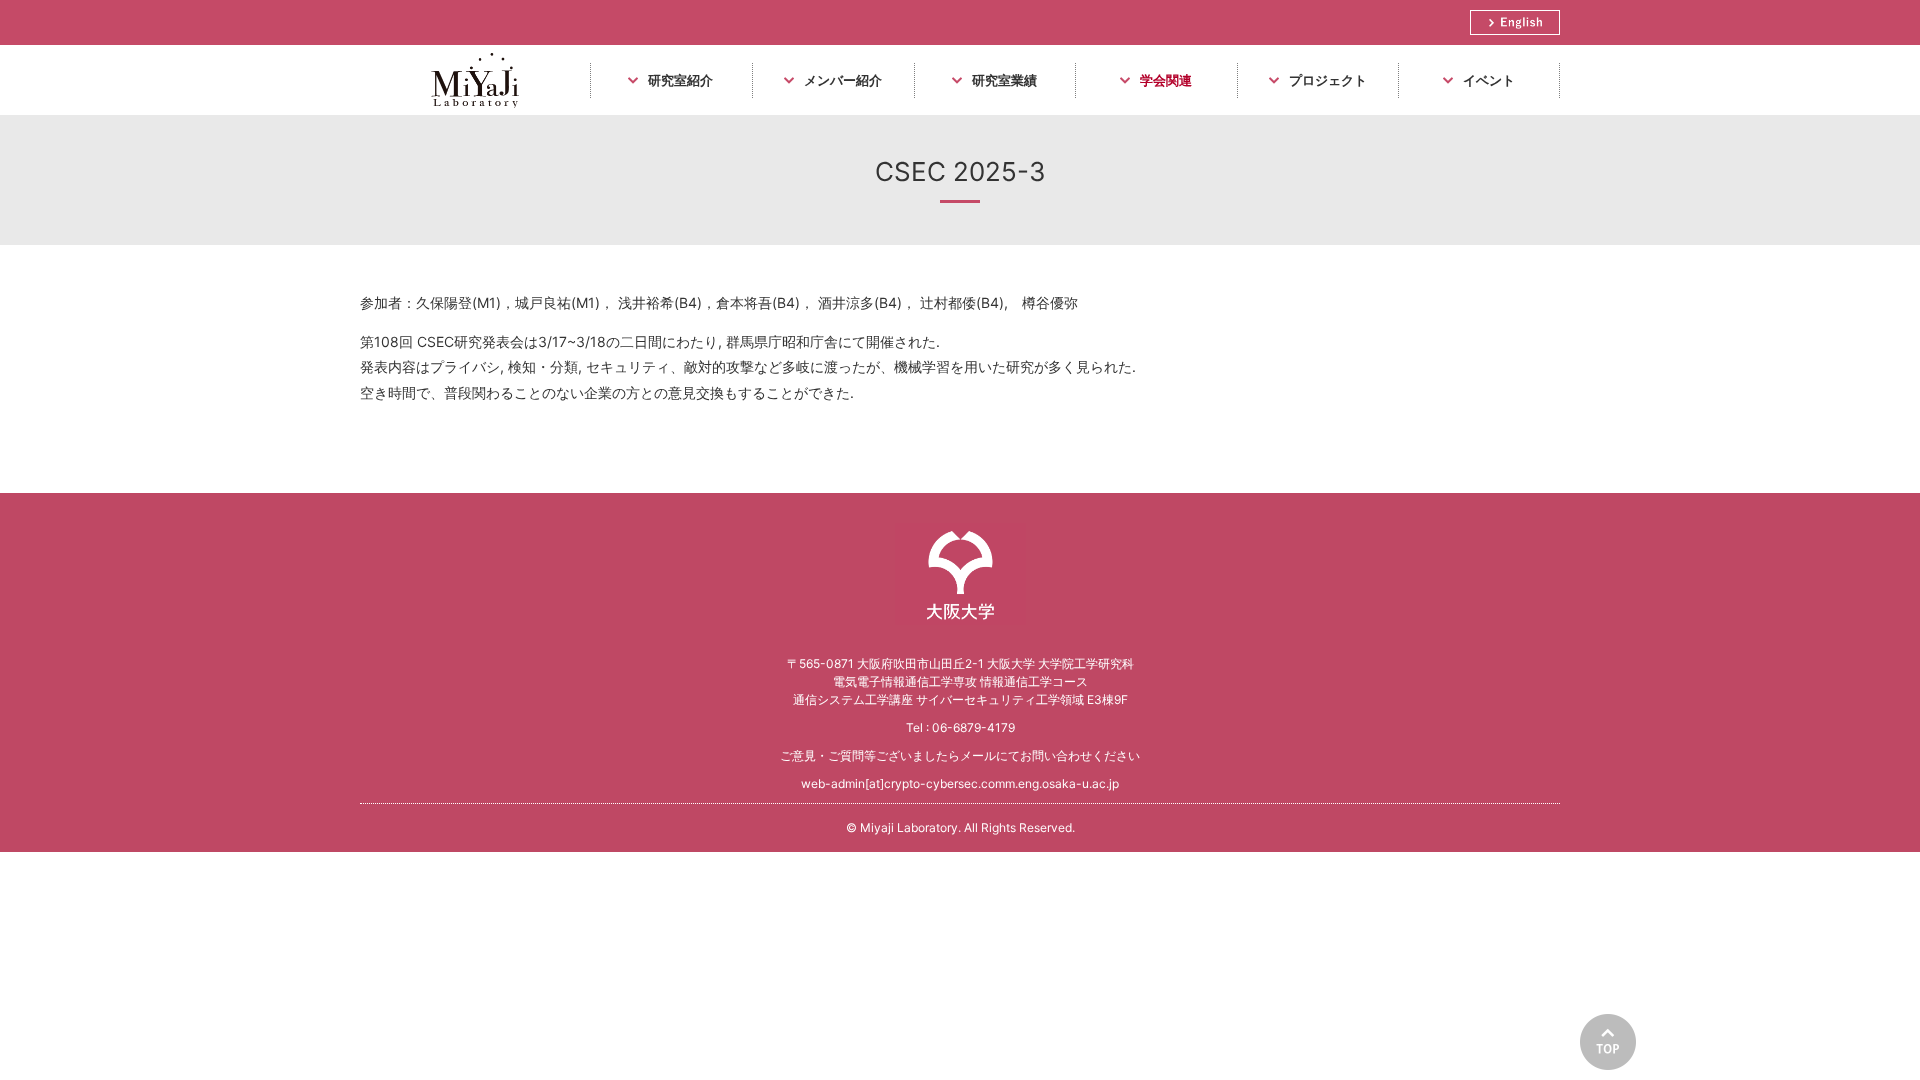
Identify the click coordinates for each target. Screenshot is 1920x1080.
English (1515, 22)
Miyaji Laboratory (471, 114)
